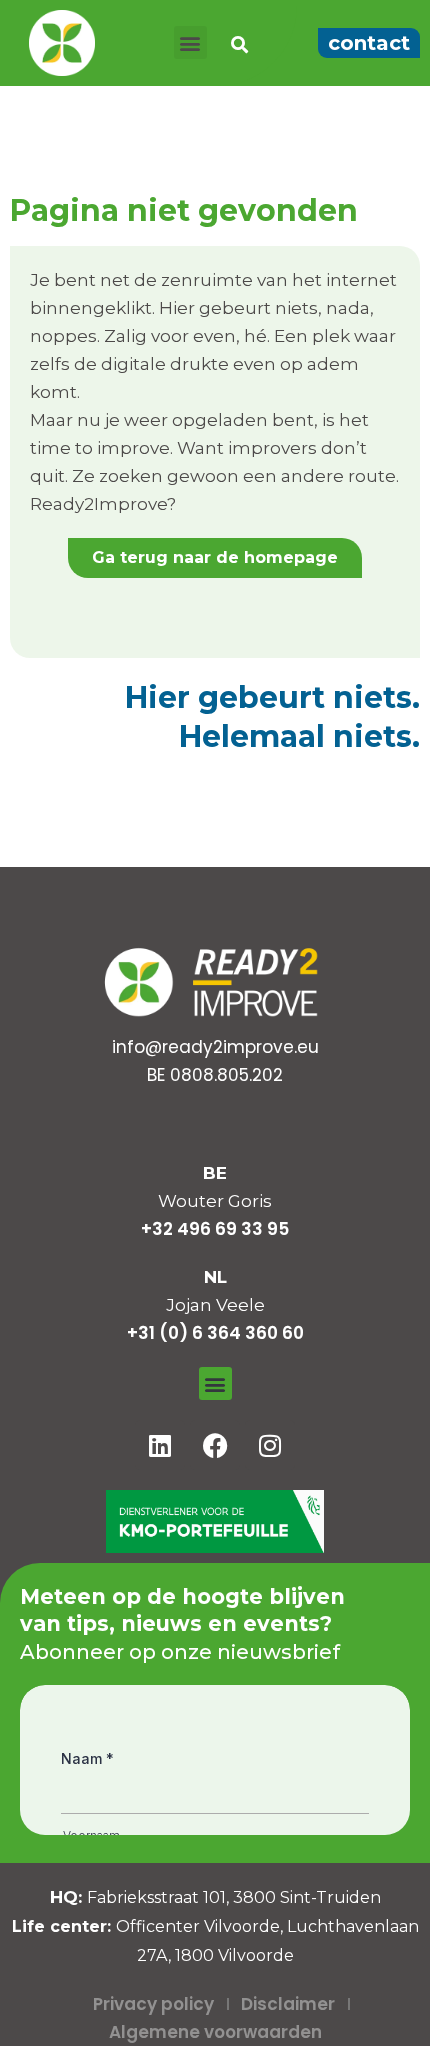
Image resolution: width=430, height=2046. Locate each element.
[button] (190, 42)
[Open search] (239, 45)
